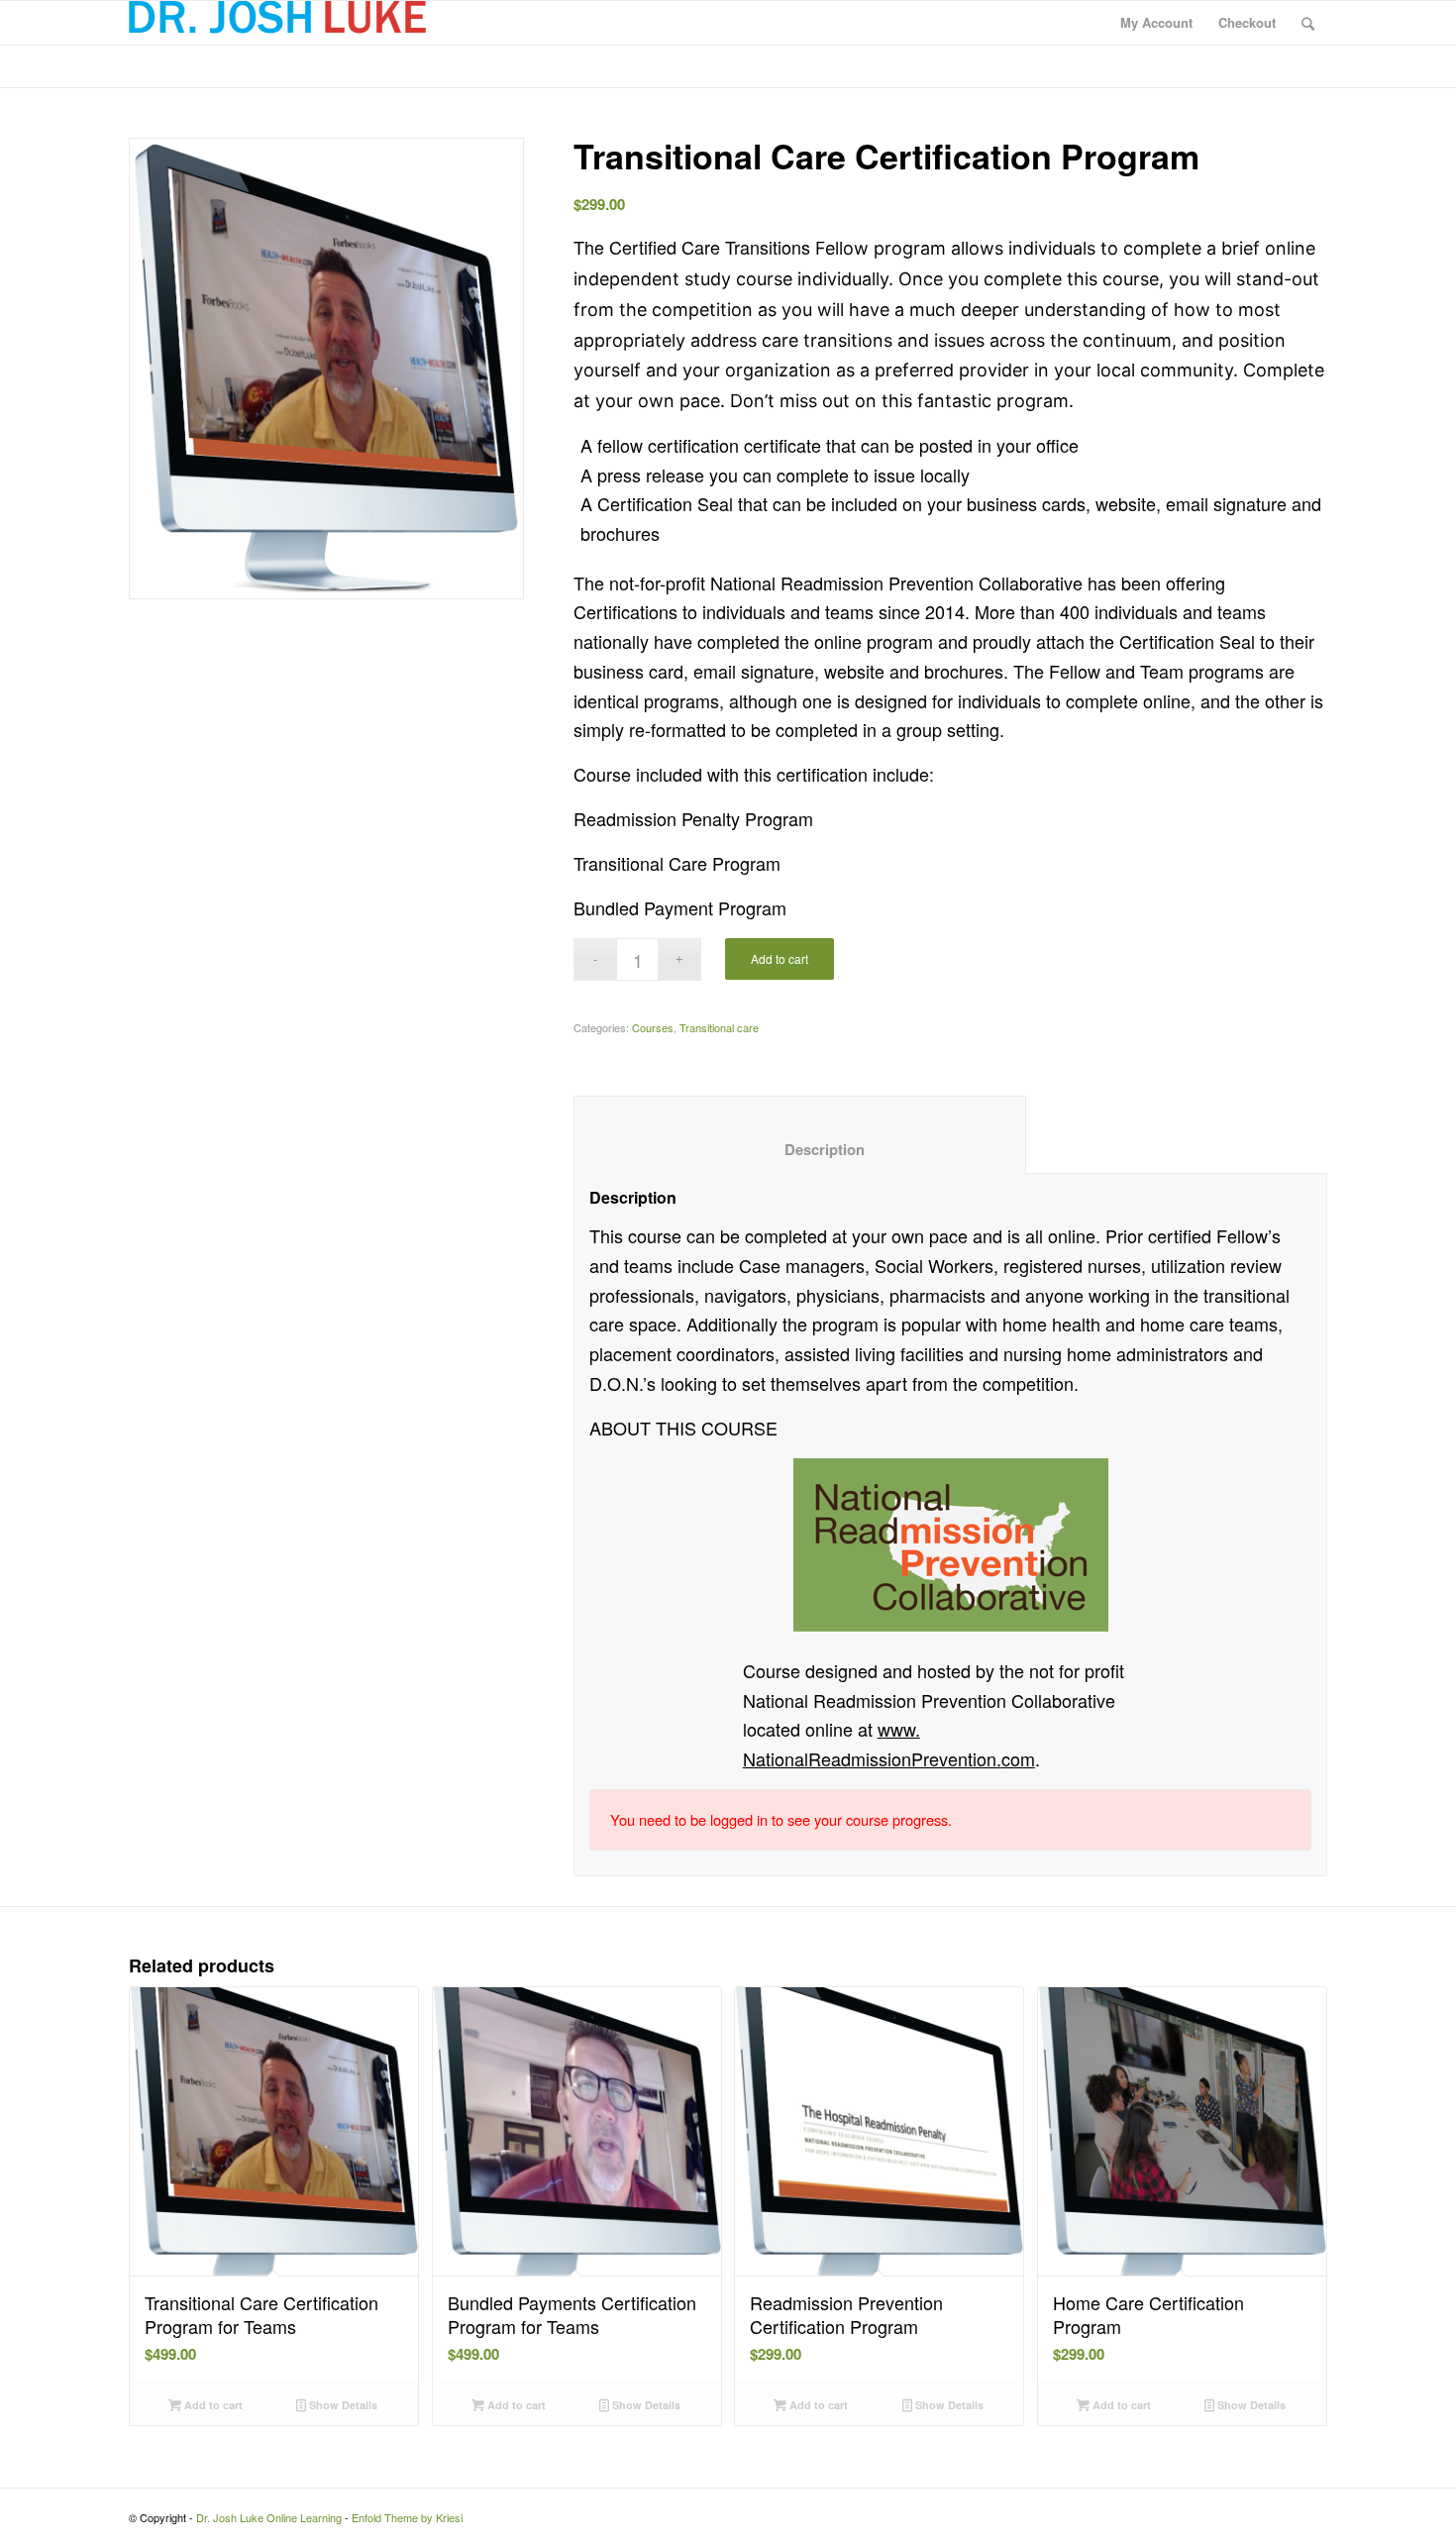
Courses (653, 1027)
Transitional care (719, 1027)
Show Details (342, 2405)
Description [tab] (800, 1149)
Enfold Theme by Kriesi (407, 2517)
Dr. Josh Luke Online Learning (269, 2517)
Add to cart (780, 958)
